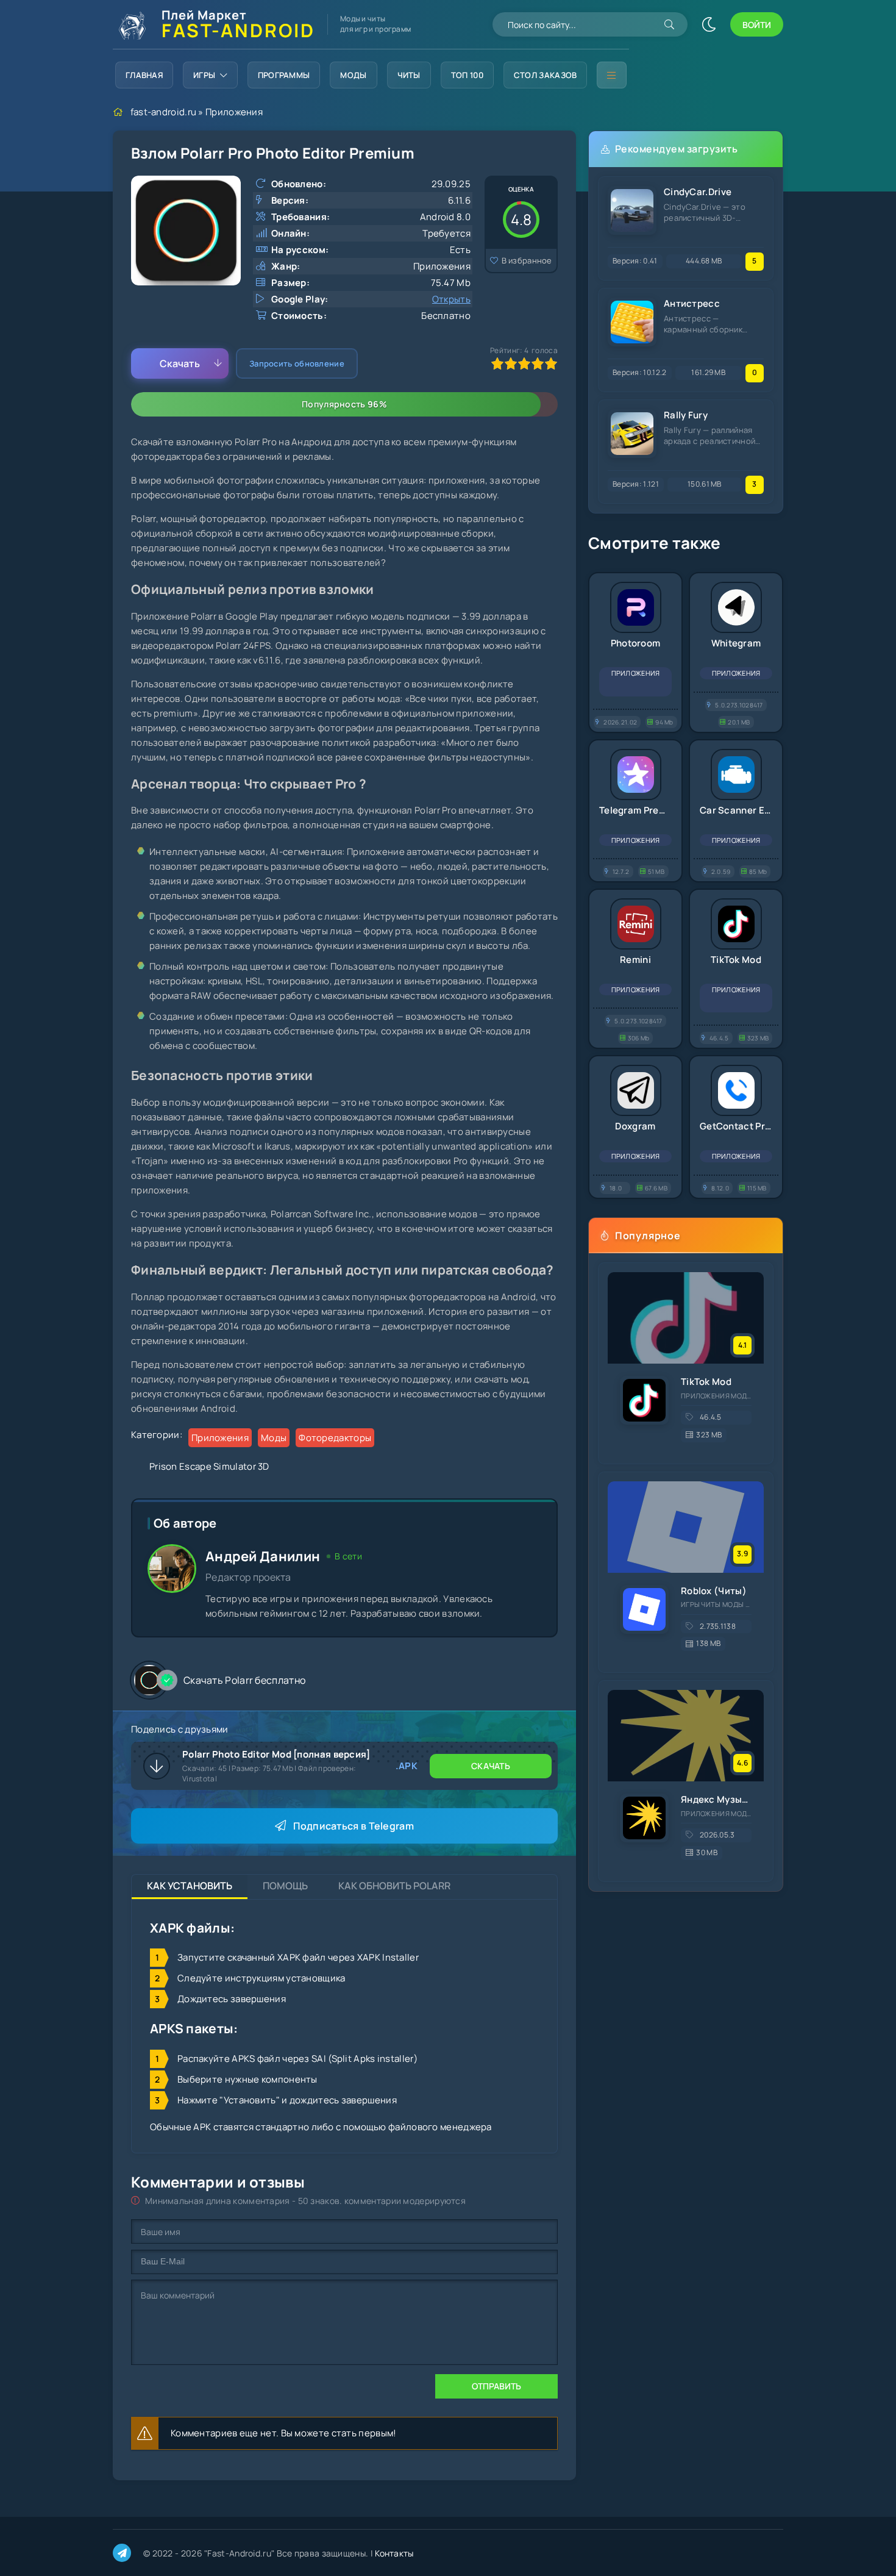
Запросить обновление (297, 363)
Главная (144, 75)
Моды (353, 75)
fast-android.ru (164, 112)
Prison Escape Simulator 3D (209, 1466)
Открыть (451, 299)
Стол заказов (546, 75)
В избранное (527, 260)
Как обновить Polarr (394, 1886)
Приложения (234, 112)
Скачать (180, 363)
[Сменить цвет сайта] (709, 24)
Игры (204, 75)
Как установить (190, 1886)
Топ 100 (467, 75)
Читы (409, 75)
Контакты (394, 2553)
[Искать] (669, 24)
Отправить (496, 2386)
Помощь (285, 1886)
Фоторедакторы (335, 1438)
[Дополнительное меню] (611, 75)
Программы (284, 75)
